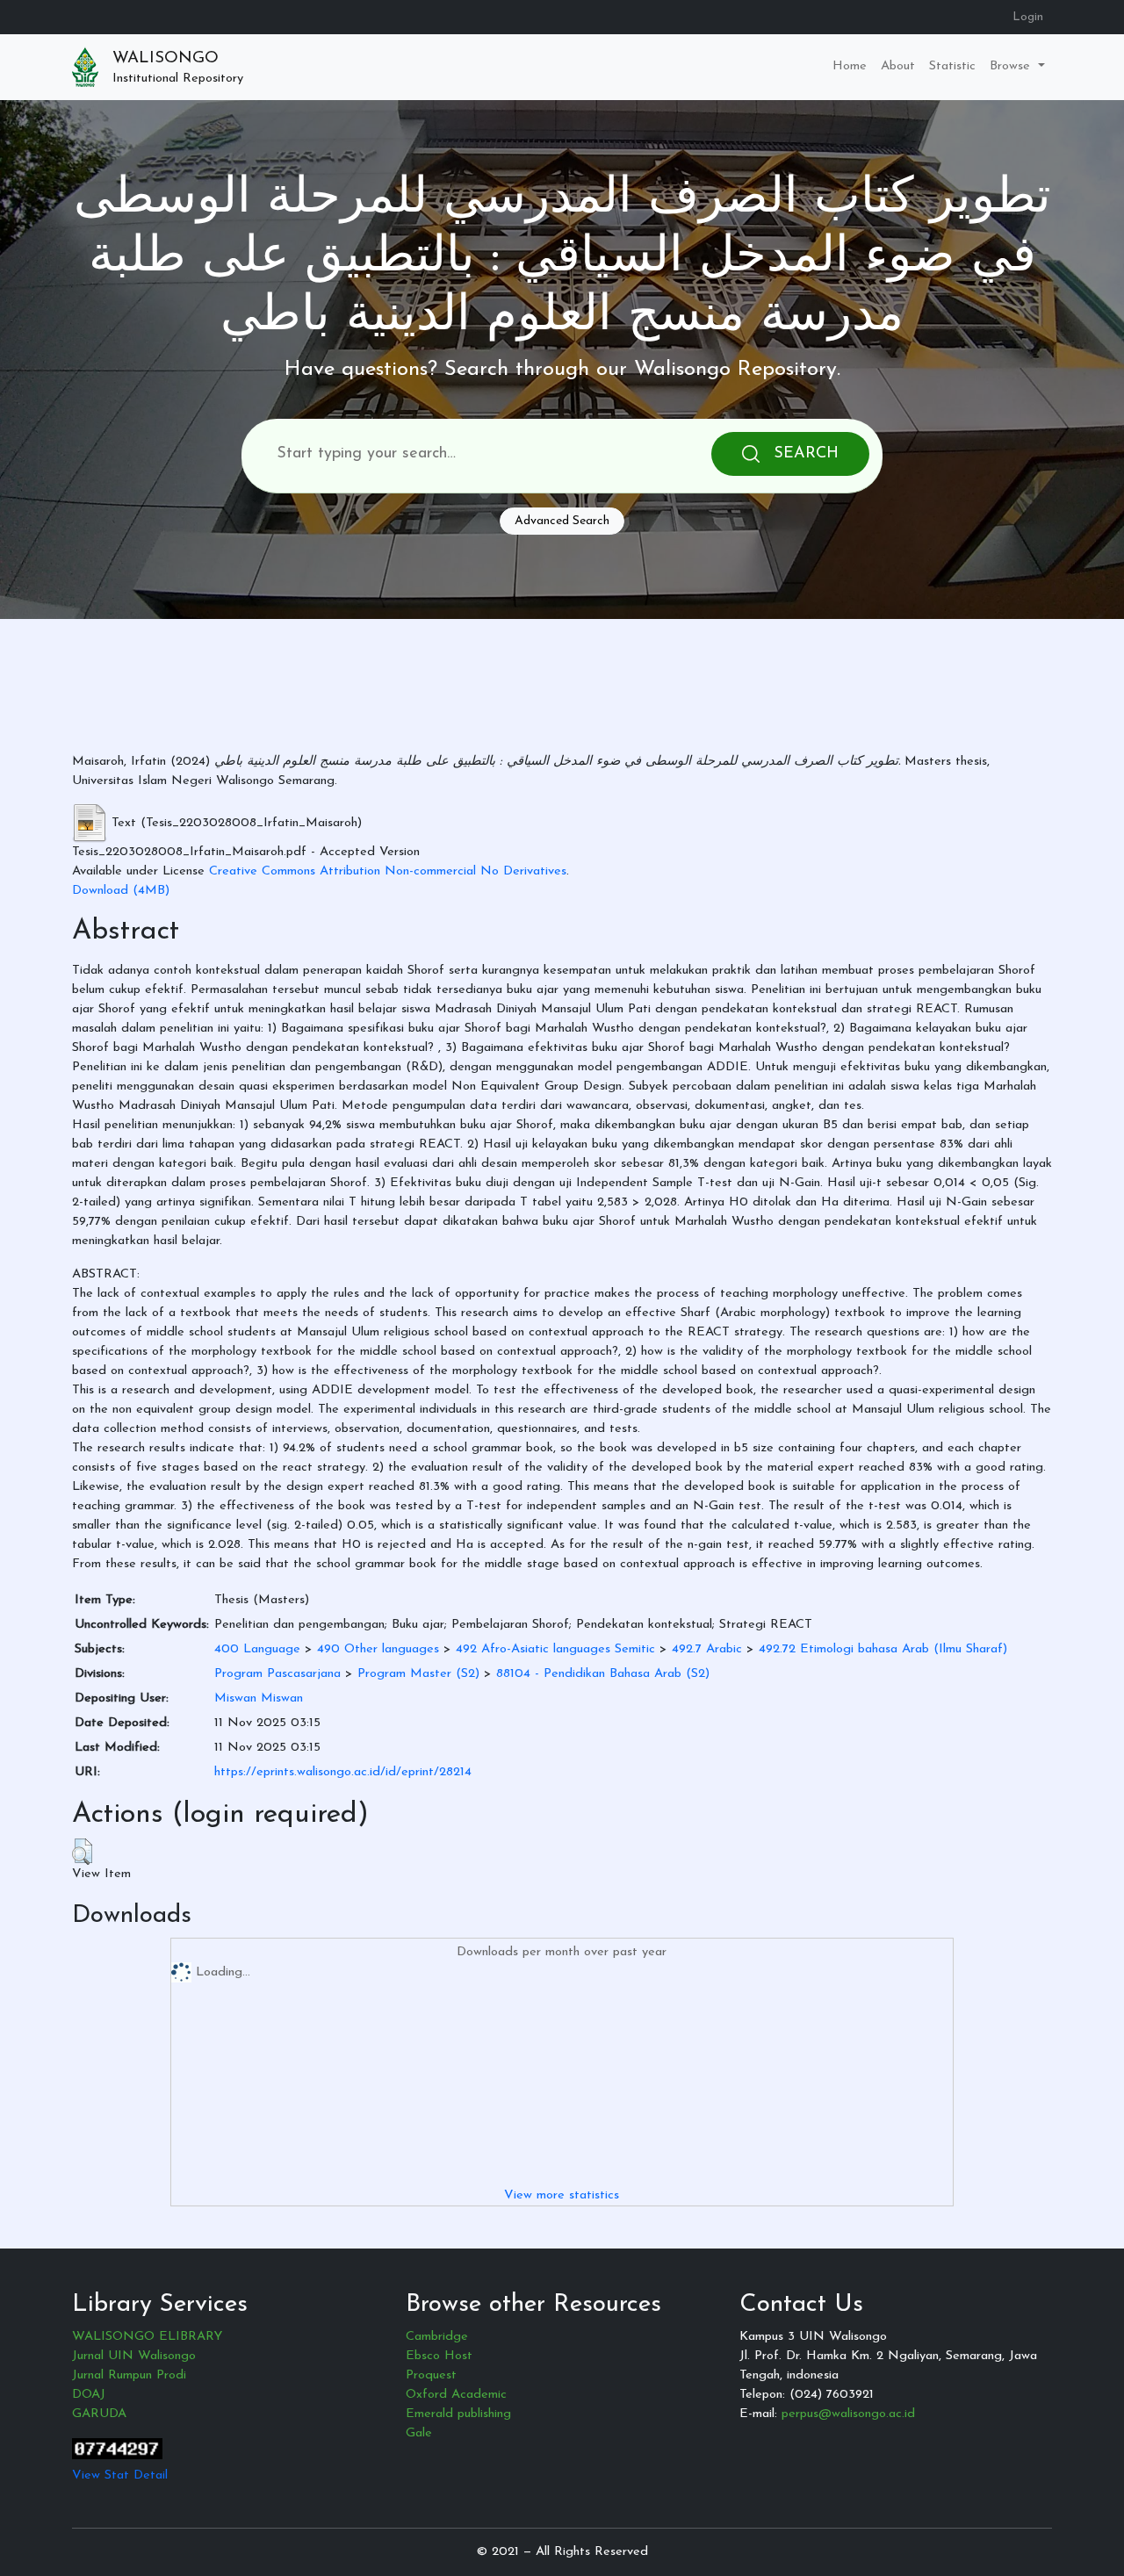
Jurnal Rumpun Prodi (129, 2375)
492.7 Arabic (707, 1649)
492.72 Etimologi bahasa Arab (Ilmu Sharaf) (883, 1649)
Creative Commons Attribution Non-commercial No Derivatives (388, 871)
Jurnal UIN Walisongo (134, 2356)
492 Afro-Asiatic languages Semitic (555, 1649)
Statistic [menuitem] (952, 66)
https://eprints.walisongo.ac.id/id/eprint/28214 (343, 1772)
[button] (82, 1852)
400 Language (257, 1649)
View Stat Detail (120, 2475)
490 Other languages (378, 1649)
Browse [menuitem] (1012, 66)
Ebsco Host (439, 2356)
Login (1028, 17)
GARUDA (99, 2414)
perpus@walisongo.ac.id (848, 2414)
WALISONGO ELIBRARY (147, 2337)
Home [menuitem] (850, 66)
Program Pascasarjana (277, 1674)
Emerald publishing (458, 2414)
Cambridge (437, 2337)
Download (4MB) (121, 891)
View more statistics (562, 2195)
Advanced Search (562, 521)
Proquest (431, 2375)
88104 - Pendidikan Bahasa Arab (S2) (603, 1674)
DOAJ (89, 2395)
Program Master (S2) (418, 1674)
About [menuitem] (898, 66)
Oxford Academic (456, 2395)
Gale (419, 2433)
